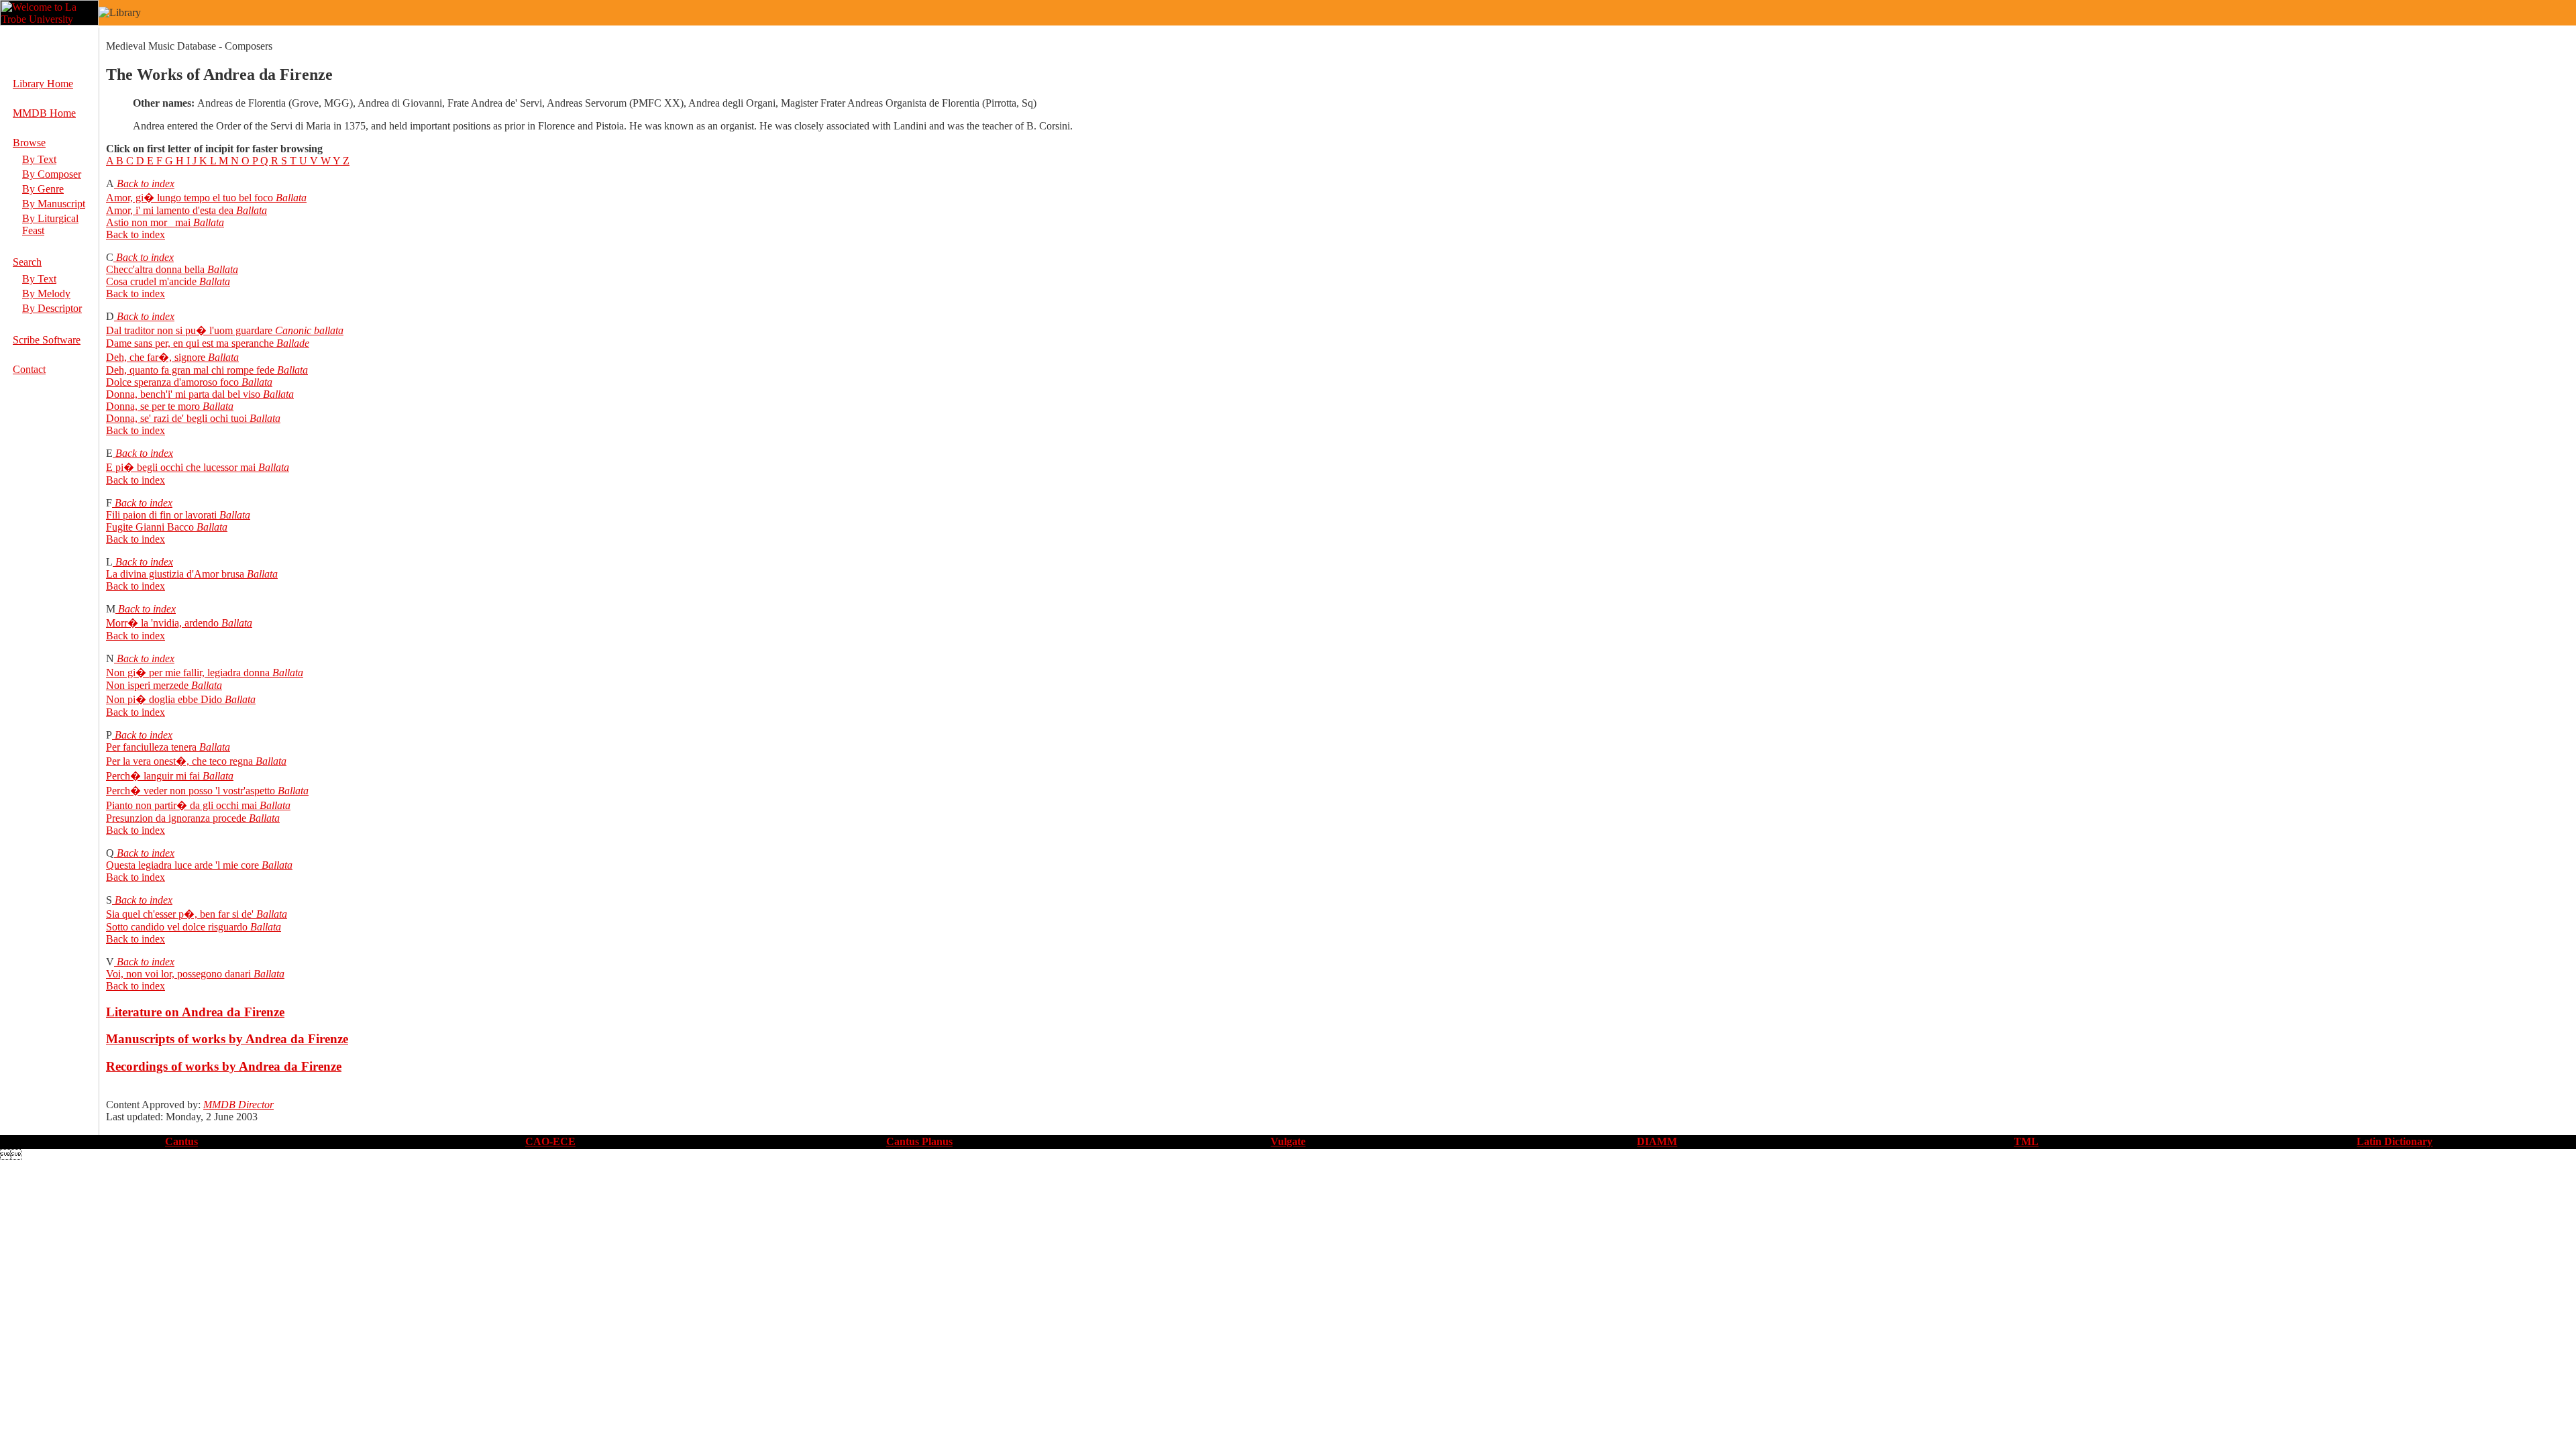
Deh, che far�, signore (156, 357)
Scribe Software (47, 340)
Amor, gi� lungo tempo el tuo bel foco (190, 198)
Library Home (43, 84)
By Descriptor (52, 308)
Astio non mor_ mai (148, 222)
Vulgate (1288, 1141)
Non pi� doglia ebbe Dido (164, 699)
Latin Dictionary (2395, 1141)
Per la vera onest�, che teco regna (179, 761)
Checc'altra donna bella (155, 269)
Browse (29, 143)
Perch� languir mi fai (153, 776)
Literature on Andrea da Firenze (195, 1012)
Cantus (181, 1141)
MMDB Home (44, 113)
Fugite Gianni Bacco (150, 527)
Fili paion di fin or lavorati (161, 515)
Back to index (144, 183)
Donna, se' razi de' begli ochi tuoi (176, 418)
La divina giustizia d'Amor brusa (175, 574)
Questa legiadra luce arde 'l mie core (182, 865)
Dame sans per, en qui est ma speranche (190, 343)
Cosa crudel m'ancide (151, 281)
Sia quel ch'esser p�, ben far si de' (180, 914)
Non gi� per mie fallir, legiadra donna (188, 673)
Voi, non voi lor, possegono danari (178, 974)
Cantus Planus (919, 1141)
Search (27, 262)
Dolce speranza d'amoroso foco (172, 382)
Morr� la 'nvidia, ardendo (162, 623)
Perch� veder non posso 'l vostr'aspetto (191, 791)
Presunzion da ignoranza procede (176, 818)
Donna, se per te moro (153, 406)
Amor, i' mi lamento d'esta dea (170, 210)
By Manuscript (54, 204)
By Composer (52, 174)
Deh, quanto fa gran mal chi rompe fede (190, 370)
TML (2026, 1141)
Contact (29, 369)
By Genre (43, 189)
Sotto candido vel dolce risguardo (177, 927)
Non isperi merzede (147, 685)
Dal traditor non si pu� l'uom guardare (189, 330)
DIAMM (1657, 1141)
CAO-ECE (550, 1141)
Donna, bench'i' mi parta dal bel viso (183, 394)
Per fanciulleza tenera (151, 747)
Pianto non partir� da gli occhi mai (181, 805)
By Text (39, 159)
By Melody (46, 293)
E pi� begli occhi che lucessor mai (181, 467)
